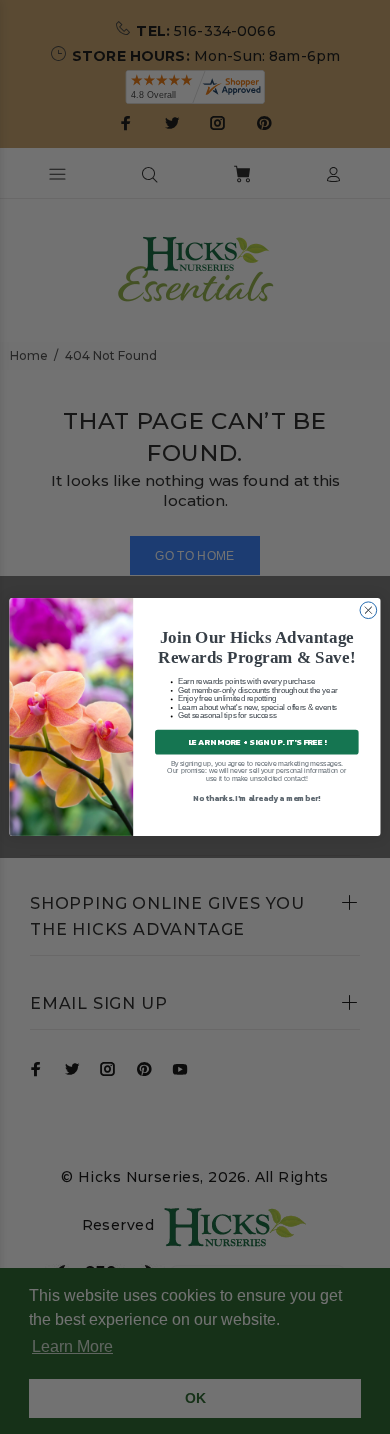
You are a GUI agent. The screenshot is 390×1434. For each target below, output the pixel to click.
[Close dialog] (368, 610)
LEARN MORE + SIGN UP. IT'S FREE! (257, 741)
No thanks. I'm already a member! (256, 797)
